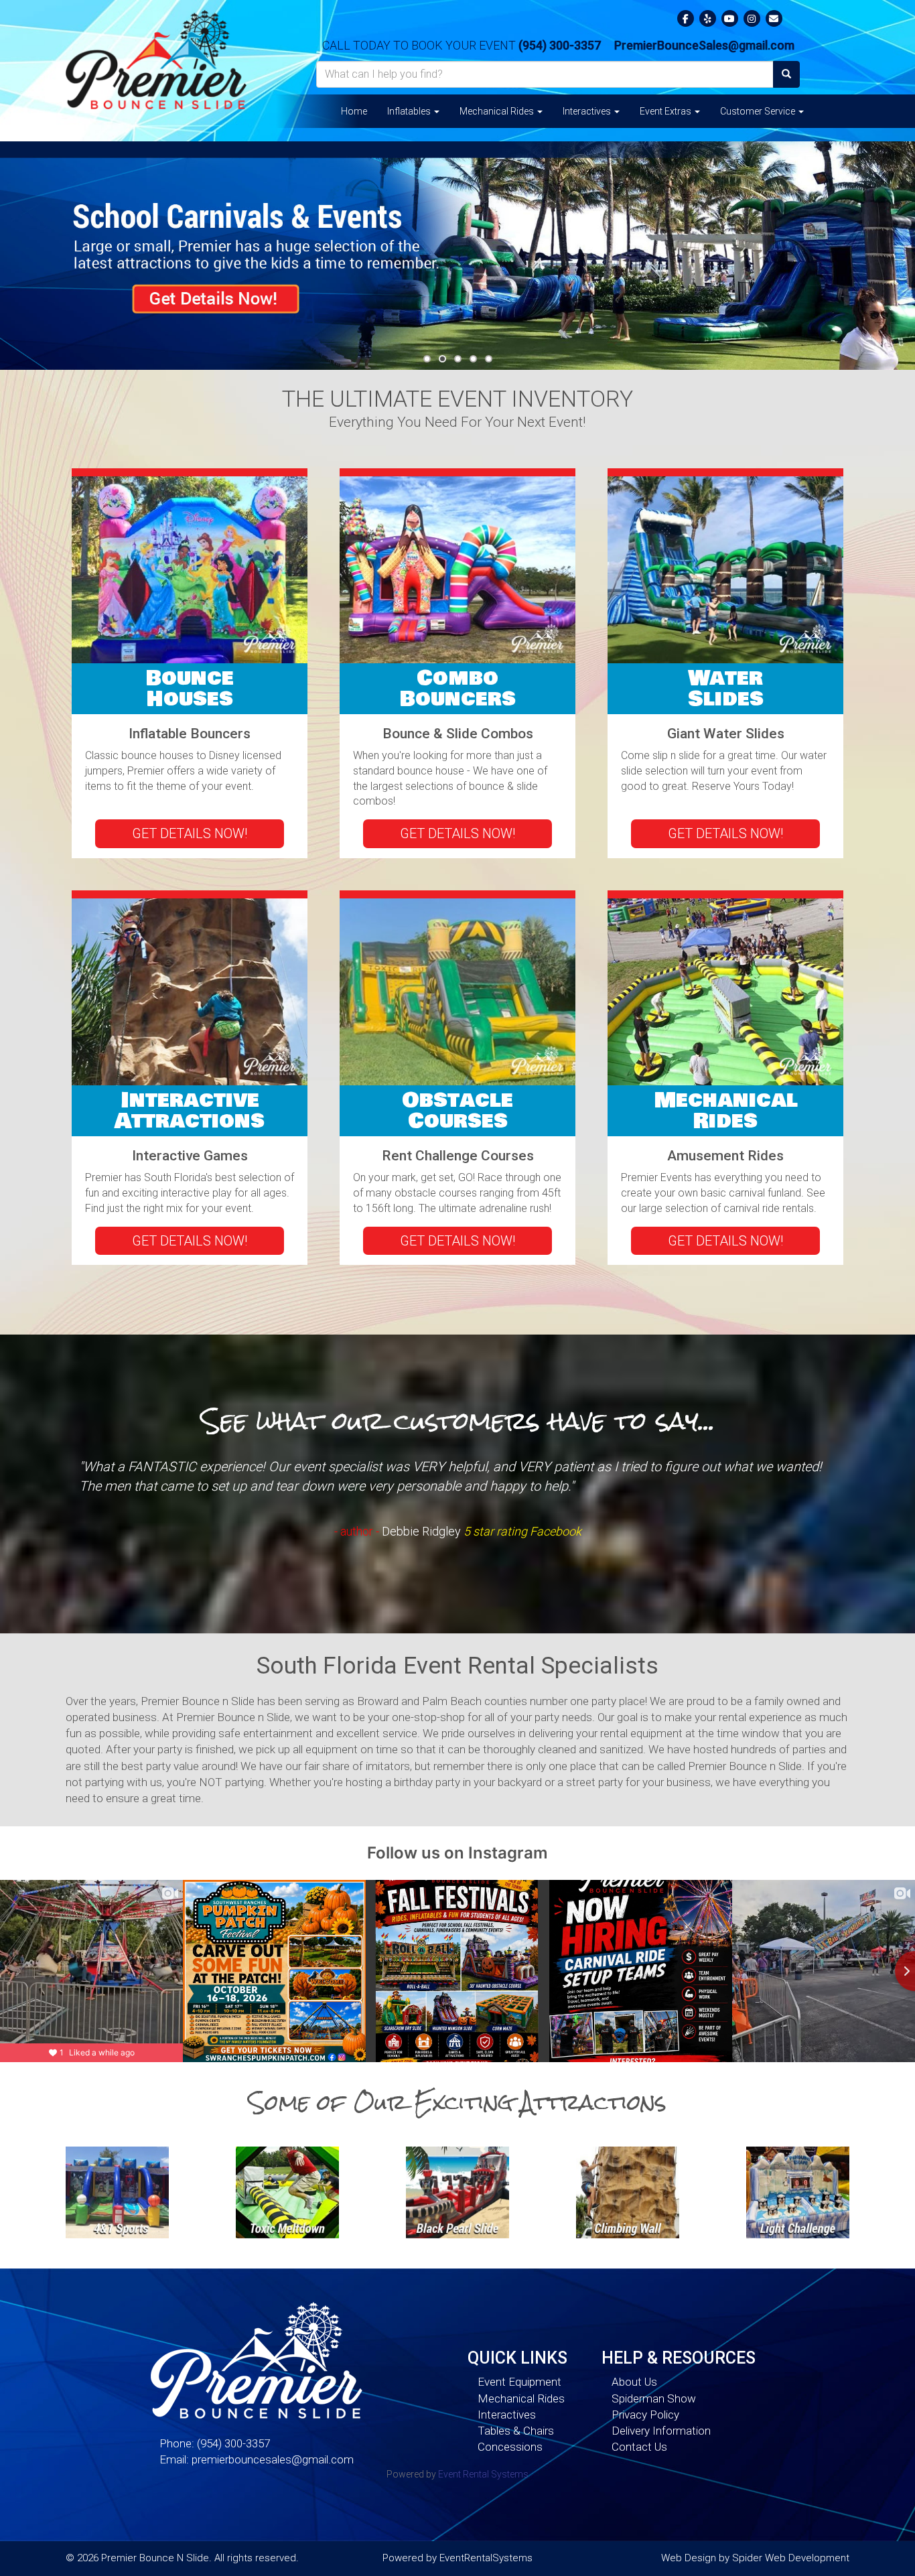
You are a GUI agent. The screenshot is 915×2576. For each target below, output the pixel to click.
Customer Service (759, 111)
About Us (634, 2382)
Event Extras (666, 111)
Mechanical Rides (498, 111)
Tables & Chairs (516, 2431)
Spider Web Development (791, 2558)
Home (354, 111)
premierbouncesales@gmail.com (273, 2459)
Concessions (510, 2447)
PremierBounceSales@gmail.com (704, 45)
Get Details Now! (190, 833)
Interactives (588, 111)
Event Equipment (519, 2382)
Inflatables (410, 111)
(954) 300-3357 (560, 45)
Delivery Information (661, 2431)
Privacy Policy (645, 2415)
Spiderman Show (654, 2398)
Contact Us (639, 2447)
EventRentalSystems (486, 2558)
